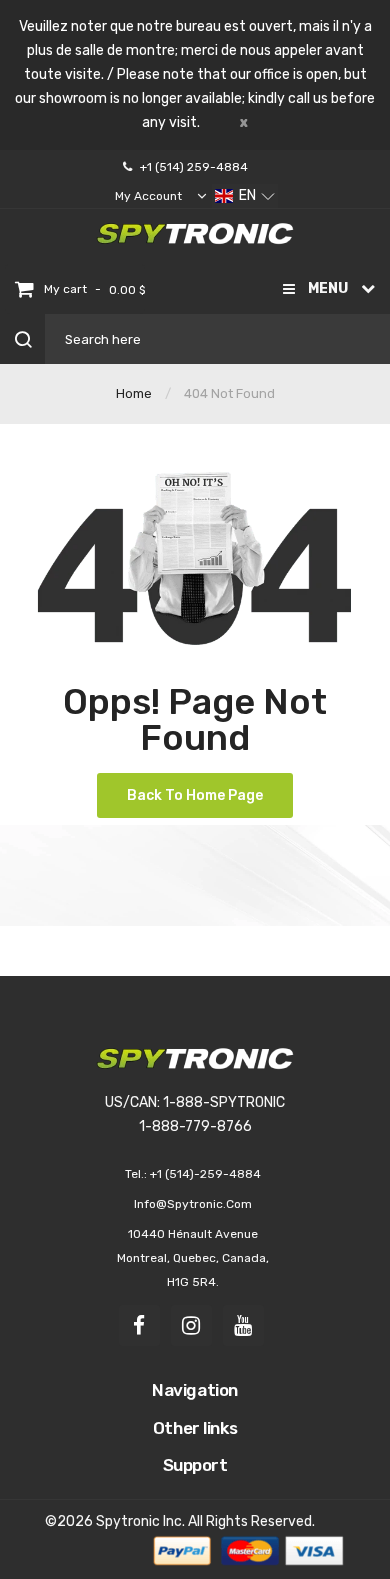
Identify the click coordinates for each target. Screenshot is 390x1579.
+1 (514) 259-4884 (194, 167)
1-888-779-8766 (195, 1126)
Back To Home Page (195, 795)
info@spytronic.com (193, 1204)
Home (134, 393)
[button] (245, 196)
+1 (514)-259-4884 (205, 1174)
